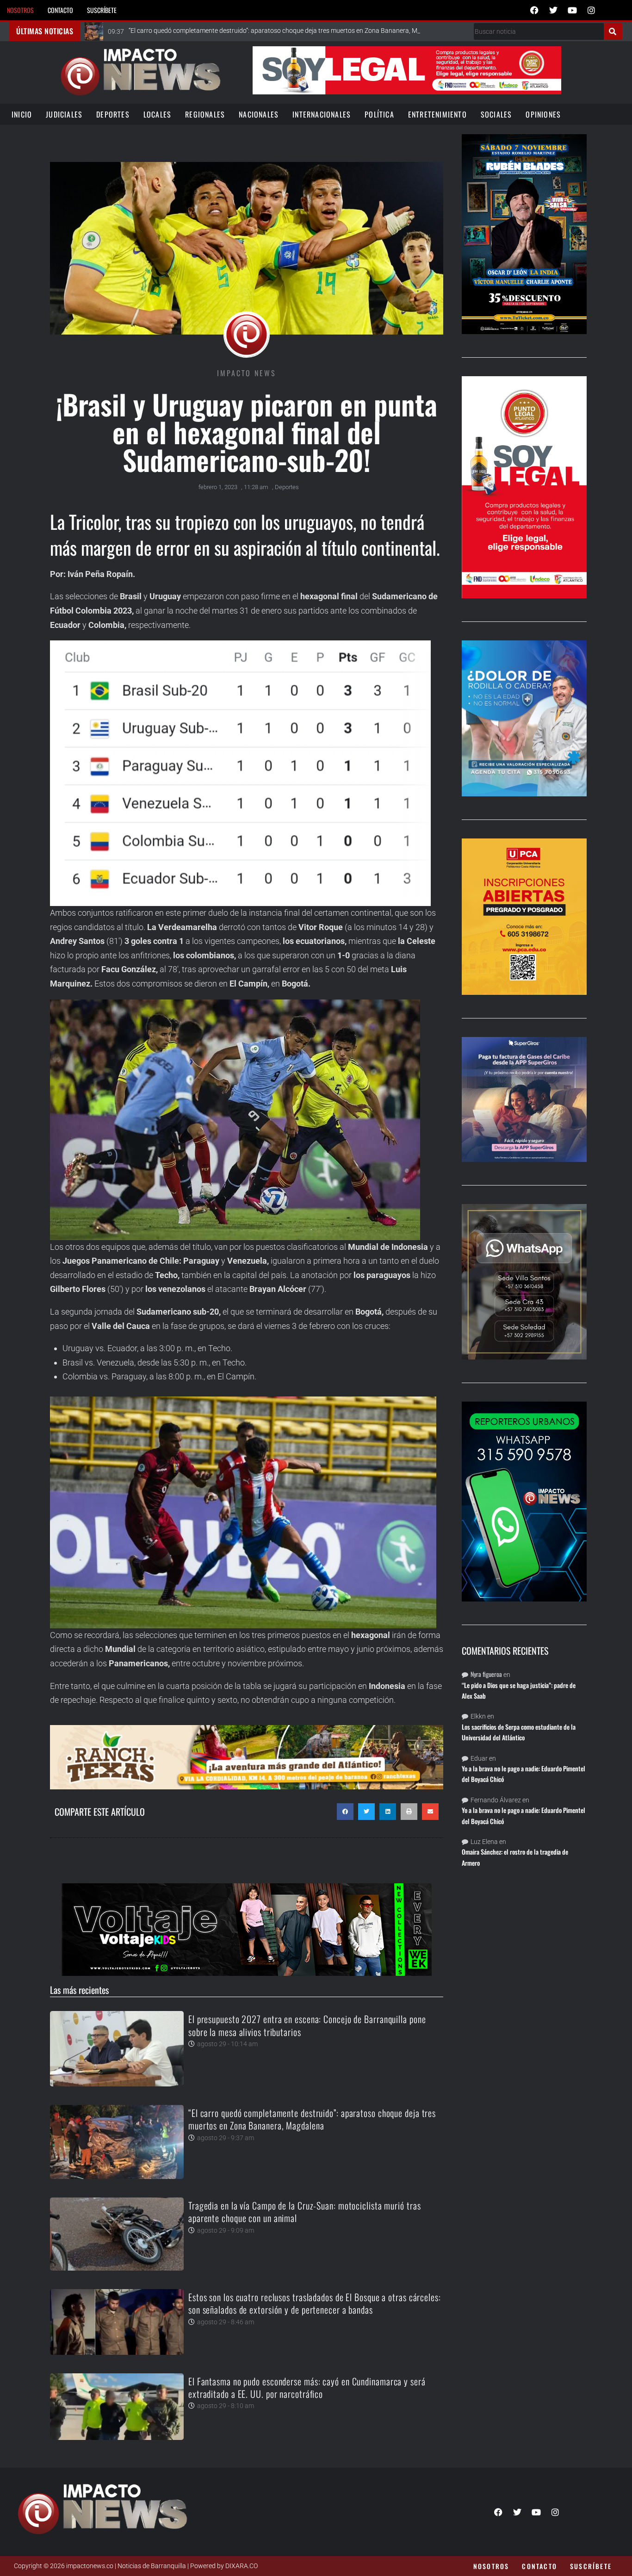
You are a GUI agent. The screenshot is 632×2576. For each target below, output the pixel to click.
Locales (157, 114)
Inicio (22, 114)
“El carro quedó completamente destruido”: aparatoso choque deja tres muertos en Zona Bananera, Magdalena (312, 2119)
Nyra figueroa (486, 1674)
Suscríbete (102, 10)
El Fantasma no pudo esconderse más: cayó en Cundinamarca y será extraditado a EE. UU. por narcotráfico (307, 2387)
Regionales (205, 114)
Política (379, 114)
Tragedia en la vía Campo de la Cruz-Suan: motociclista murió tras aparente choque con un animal (305, 2212)
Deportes (113, 114)
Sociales (496, 114)
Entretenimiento (437, 114)
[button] (345, 1812)
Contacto (60, 10)
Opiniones (543, 114)
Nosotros (20, 10)
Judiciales (64, 114)
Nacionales (259, 114)
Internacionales (322, 114)
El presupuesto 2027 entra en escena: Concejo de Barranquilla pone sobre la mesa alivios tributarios (307, 2025)
